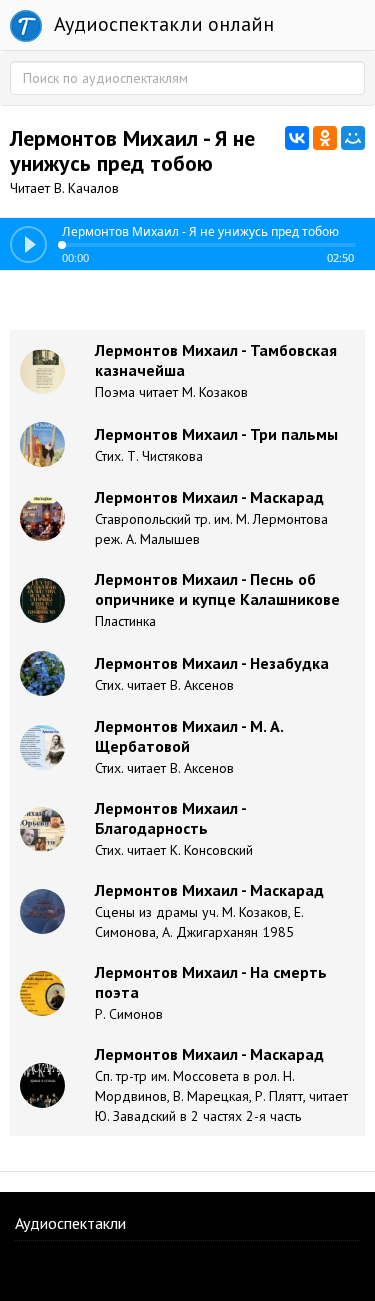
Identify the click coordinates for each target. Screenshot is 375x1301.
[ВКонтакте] (297, 138)
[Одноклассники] (325, 138)
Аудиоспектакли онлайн (161, 24)
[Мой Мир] (353, 138)
